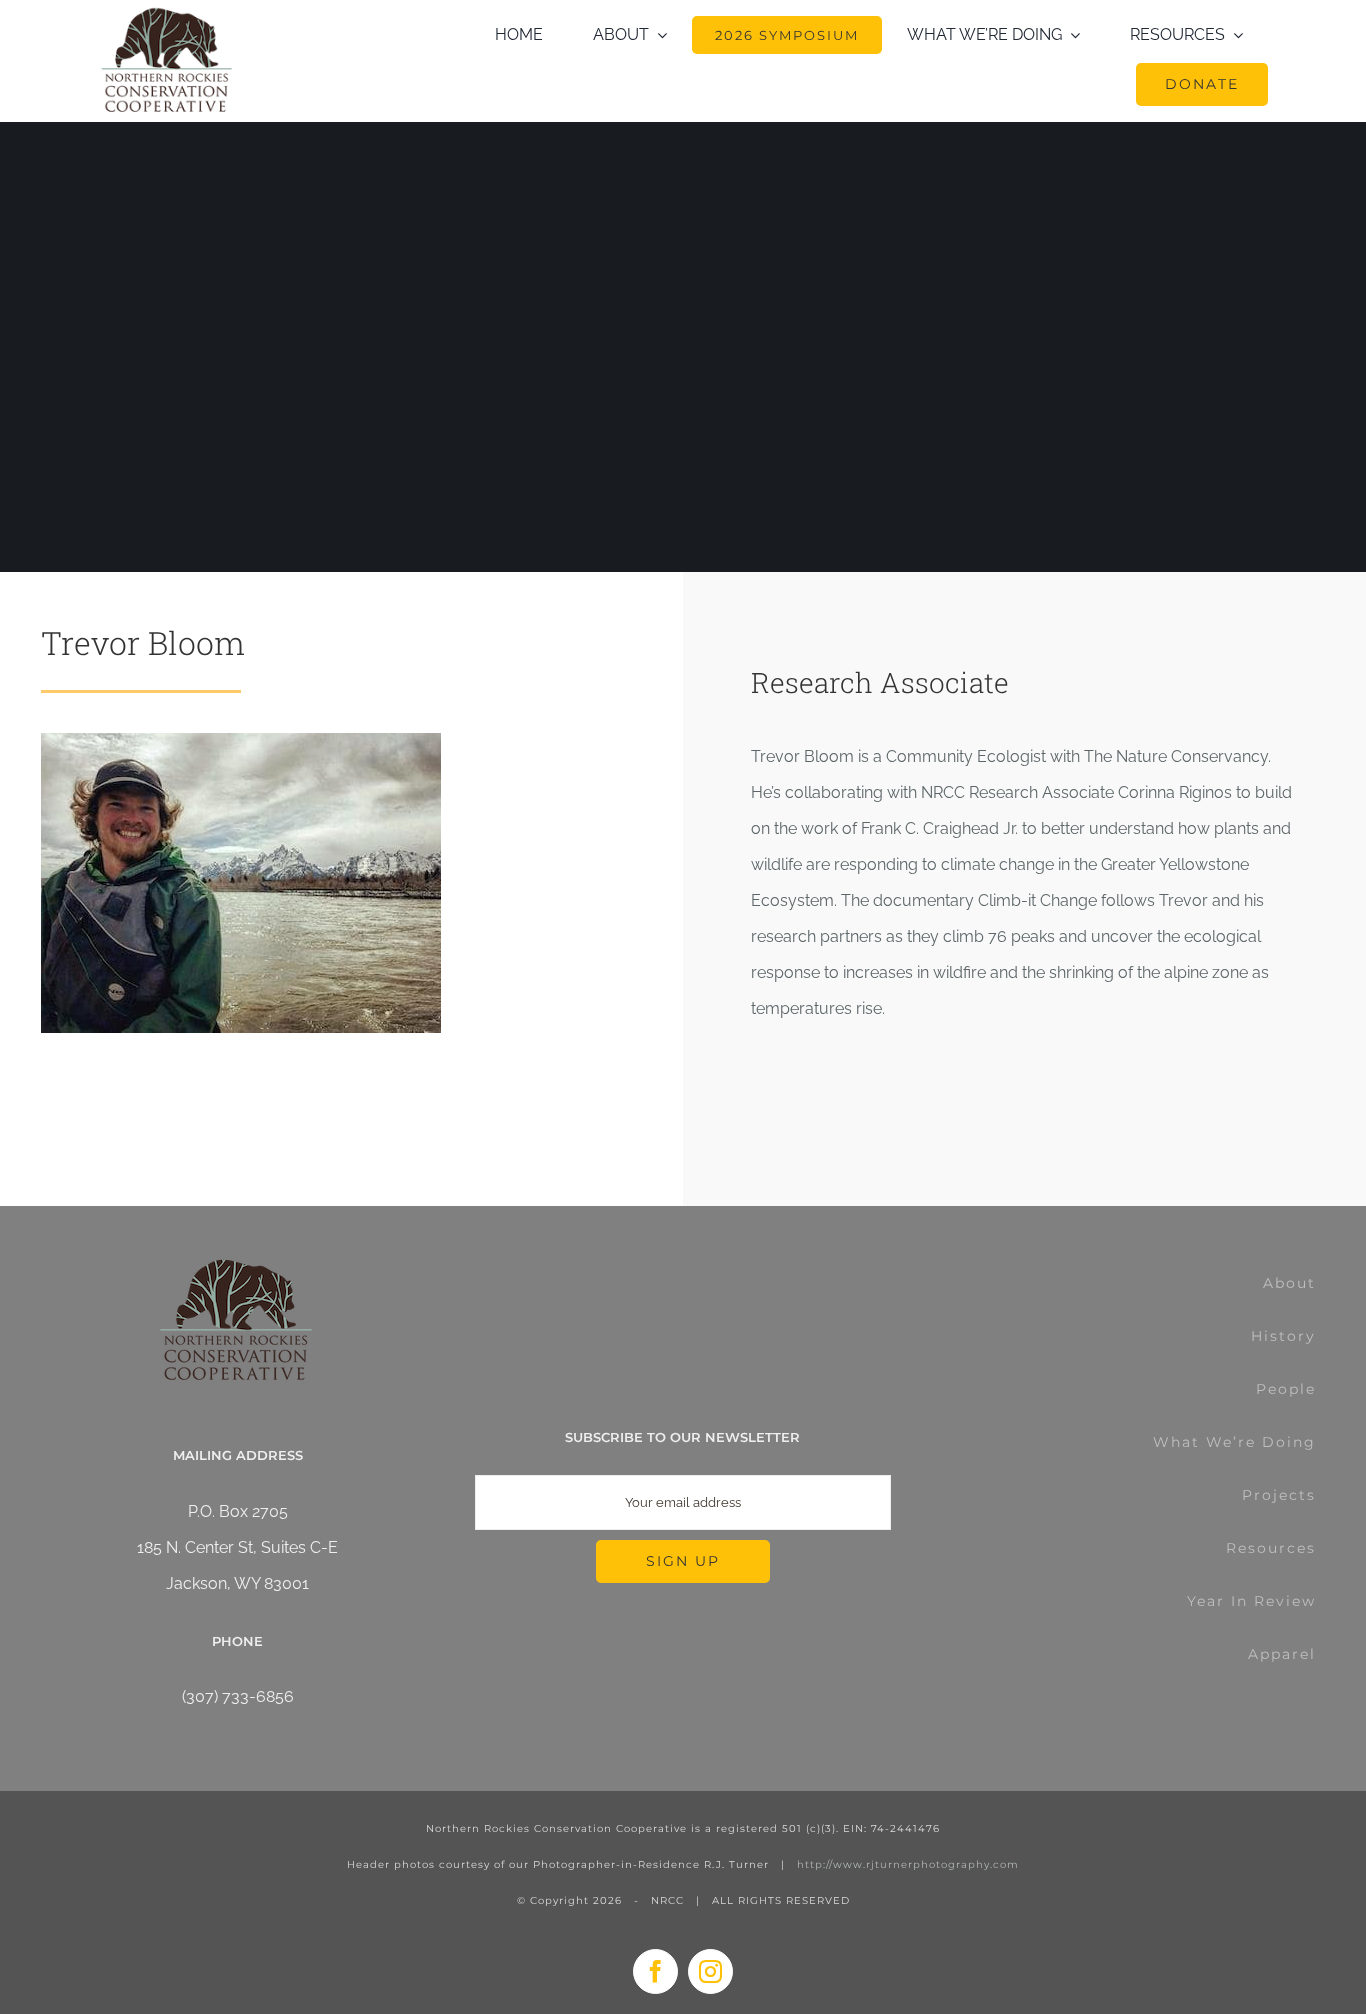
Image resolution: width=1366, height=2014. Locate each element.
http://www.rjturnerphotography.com (908, 1864)
